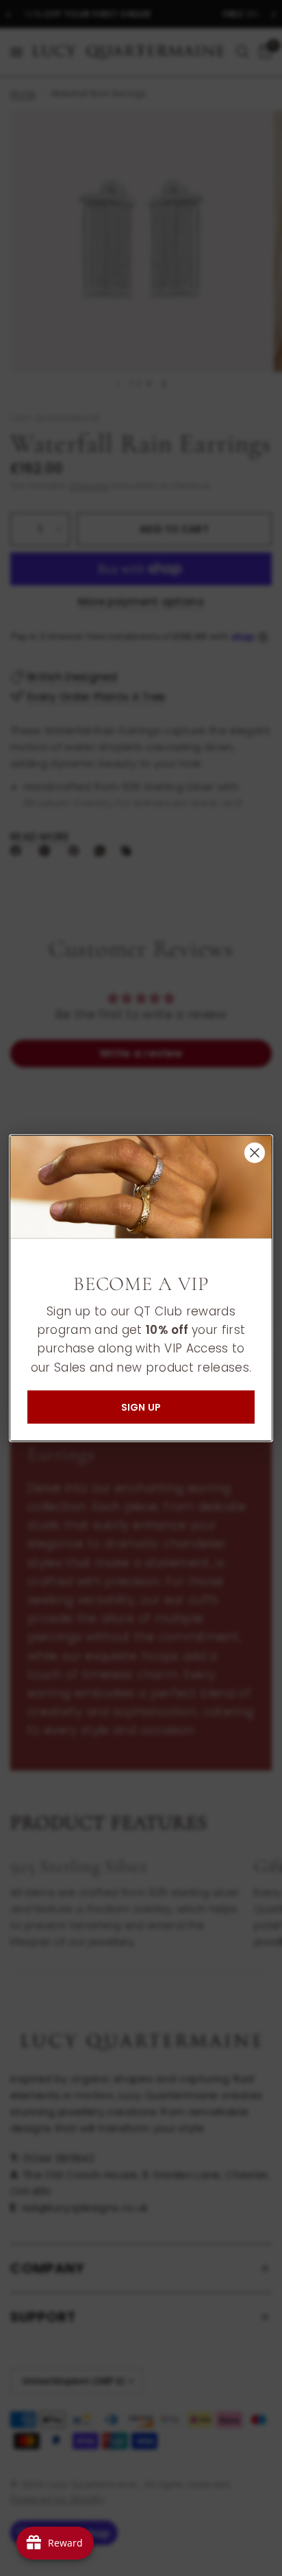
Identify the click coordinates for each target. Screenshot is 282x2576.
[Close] (255, 1153)
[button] (141, 1407)
